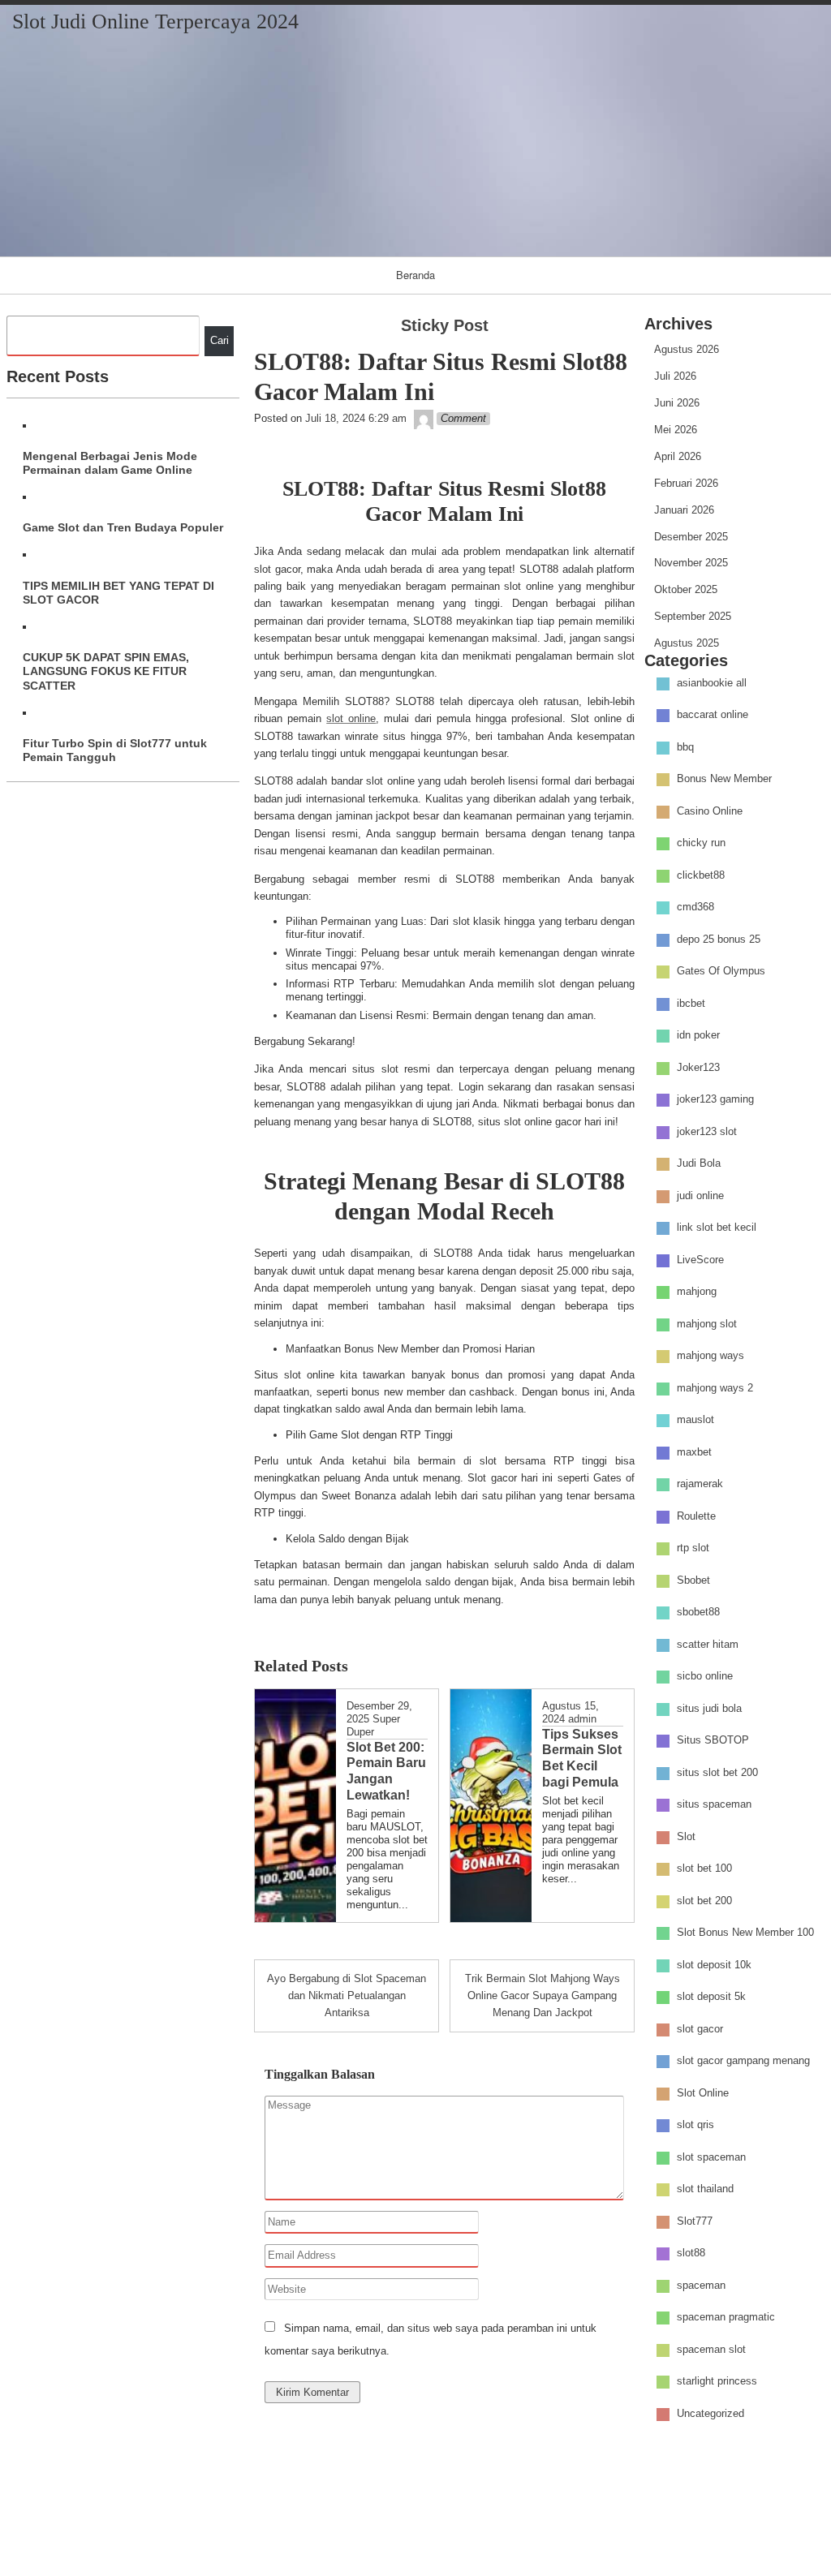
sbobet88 (698, 1613)
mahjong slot (707, 1324)
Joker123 (698, 1067)
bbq (685, 747)
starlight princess (717, 2382)
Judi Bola (699, 1164)
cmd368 (695, 907)
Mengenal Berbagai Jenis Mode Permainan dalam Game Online (110, 463)
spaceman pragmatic (726, 2318)
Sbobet (693, 1580)
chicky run (701, 843)
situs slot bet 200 (717, 1772)
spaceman (701, 2285)
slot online (351, 718)
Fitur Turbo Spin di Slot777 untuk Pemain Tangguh (115, 750)
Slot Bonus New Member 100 (745, 1933)
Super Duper (373, 1725)
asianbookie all (712, 683)
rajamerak (700, 1484)
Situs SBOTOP (713, 1741)
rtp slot (693, 1548)
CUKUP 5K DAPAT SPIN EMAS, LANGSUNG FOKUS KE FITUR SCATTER (106, 671)
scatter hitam (708, 1644)
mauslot (695, 1420)
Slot (686, 1836)
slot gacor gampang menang (743, 2061)
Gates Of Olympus (721, 972)
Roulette (696, 1516)
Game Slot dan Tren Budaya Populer (123, 527)
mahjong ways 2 (715, 1388)
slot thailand (705, 2189)
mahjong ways (710, 1356)
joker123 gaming (715, 1100)
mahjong (697, 1292)
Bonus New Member (724, 779)
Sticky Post (445, 325)
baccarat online (713, 715)
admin (582, 1719)
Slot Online (703, 2093)
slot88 (691, 2253)
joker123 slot (707, 1131)
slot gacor (700, 2029)
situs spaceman (714, 1805)
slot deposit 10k (714, 1965)
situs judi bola (709, 1708)
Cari (220, 340)
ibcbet (691, 1003)
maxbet (694, 1452)
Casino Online (710, 811)
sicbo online (705, 1677)
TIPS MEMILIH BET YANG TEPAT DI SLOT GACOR (118, 593)
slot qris (695, 2125)
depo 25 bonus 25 (719, 939)
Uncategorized (710, 2413)
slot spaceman (711, 2157)
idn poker (698, 1036)
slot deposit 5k (711, 1997)
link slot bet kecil (717, 1228)
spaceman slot (711, 2349)
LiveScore (700, 1260)
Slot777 (695, 2221)
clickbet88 (701, 875)
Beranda (415, 275)
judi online (700, 1196)
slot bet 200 (704, 1901)
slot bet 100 (704, 1869)
